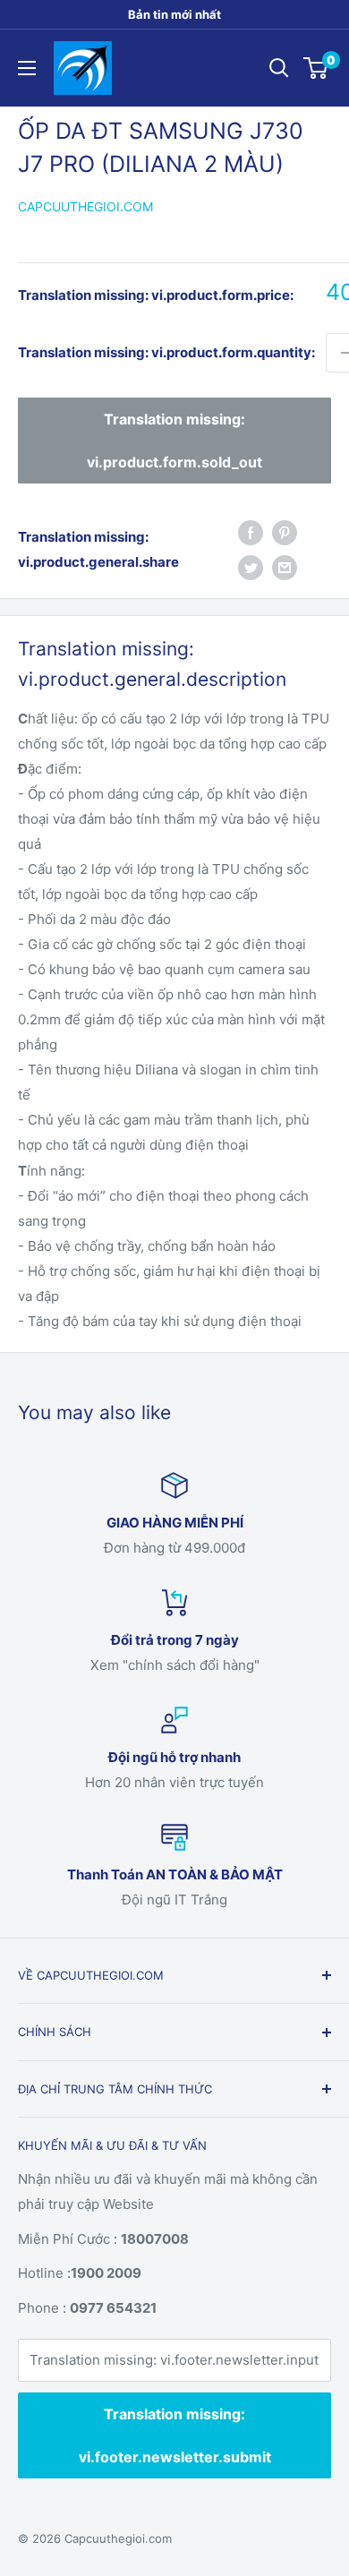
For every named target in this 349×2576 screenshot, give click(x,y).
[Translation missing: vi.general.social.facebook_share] (251, 532)
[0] (316, 68)
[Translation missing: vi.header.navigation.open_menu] (27, 68)
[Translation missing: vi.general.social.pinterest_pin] (285, 532)
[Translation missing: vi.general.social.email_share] (285, 567)
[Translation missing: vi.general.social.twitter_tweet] (251, 567)
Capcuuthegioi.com (85, 206)
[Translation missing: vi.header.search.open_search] (279, 68)
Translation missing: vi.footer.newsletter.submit (175, 2435)
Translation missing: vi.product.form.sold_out (174, 441)
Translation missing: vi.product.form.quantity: (166, 352)
